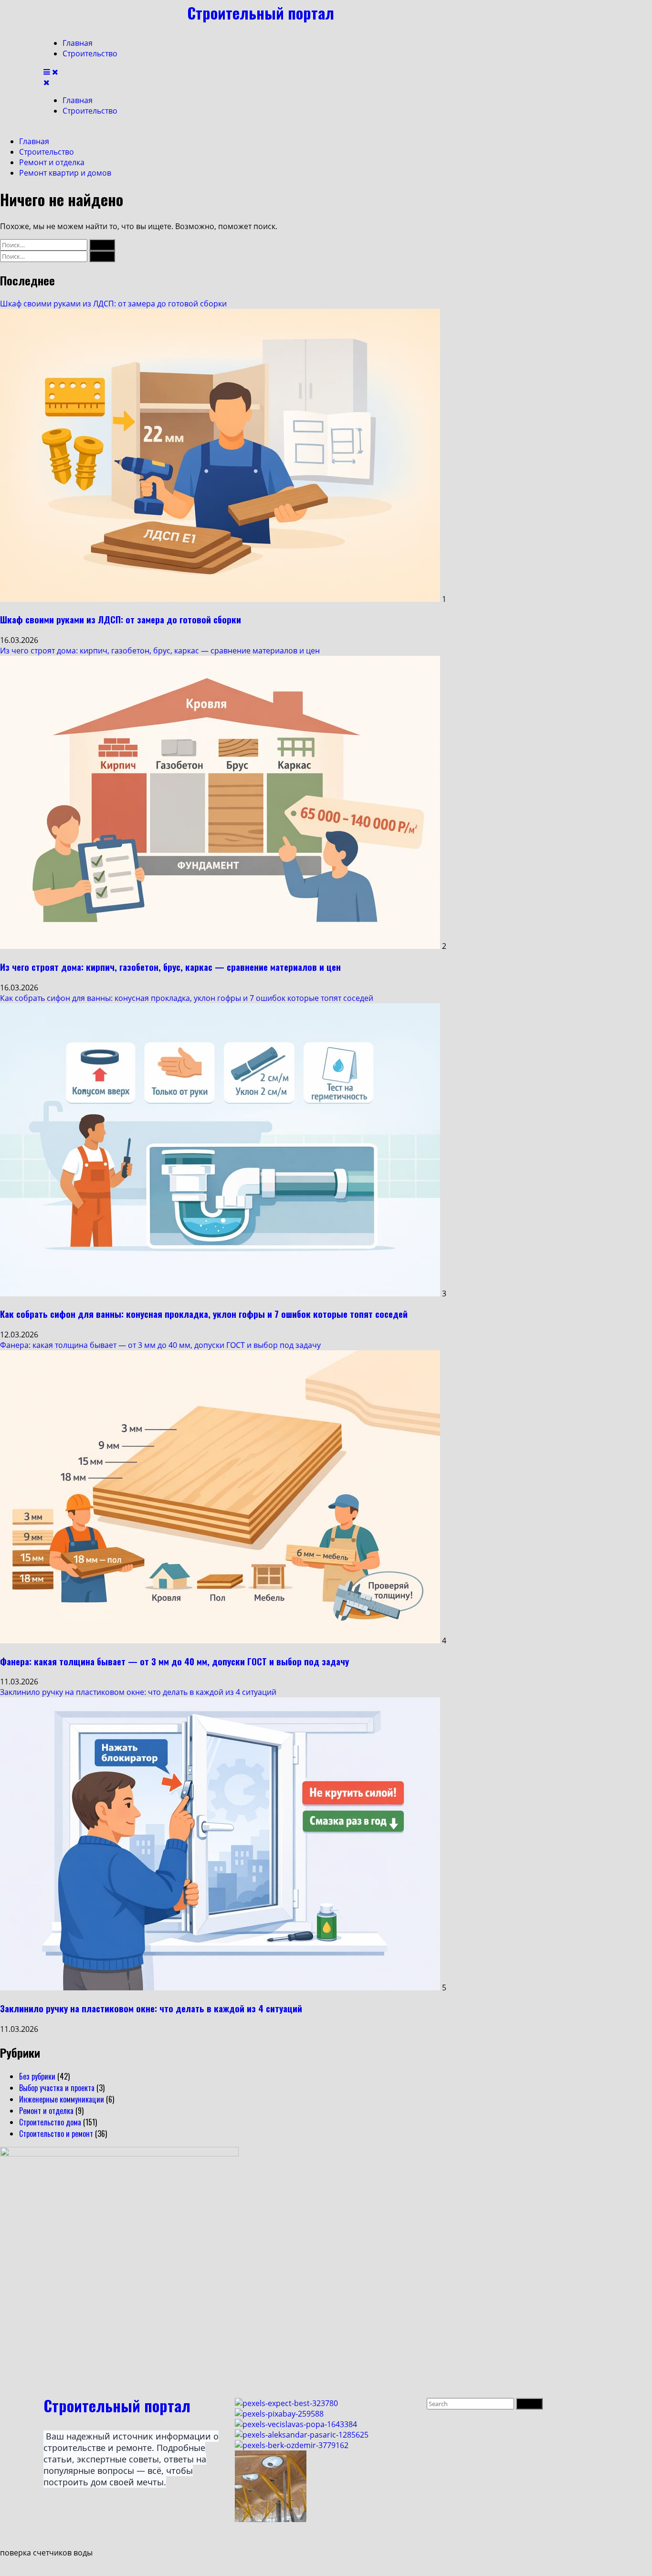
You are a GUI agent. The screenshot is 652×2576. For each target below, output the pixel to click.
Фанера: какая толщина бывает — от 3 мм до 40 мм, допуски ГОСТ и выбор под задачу (160, 1345)
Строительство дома (50, 2122)
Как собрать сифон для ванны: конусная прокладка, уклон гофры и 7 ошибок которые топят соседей (187, 998)
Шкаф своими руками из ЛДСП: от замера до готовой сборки (113, 304)
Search (531, 2403)
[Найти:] (45, 244)
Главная (78, 43)
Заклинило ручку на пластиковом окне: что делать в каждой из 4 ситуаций (138, 1692)
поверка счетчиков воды (46, 2553)
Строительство (90, 53)
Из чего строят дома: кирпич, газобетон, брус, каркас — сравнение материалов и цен (160, 651)
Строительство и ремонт (56, 2134)
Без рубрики (37, 2076)
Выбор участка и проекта (57, 2088)
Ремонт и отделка (46, 2111)
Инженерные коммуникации (62, 2099)
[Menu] (51, 72)
